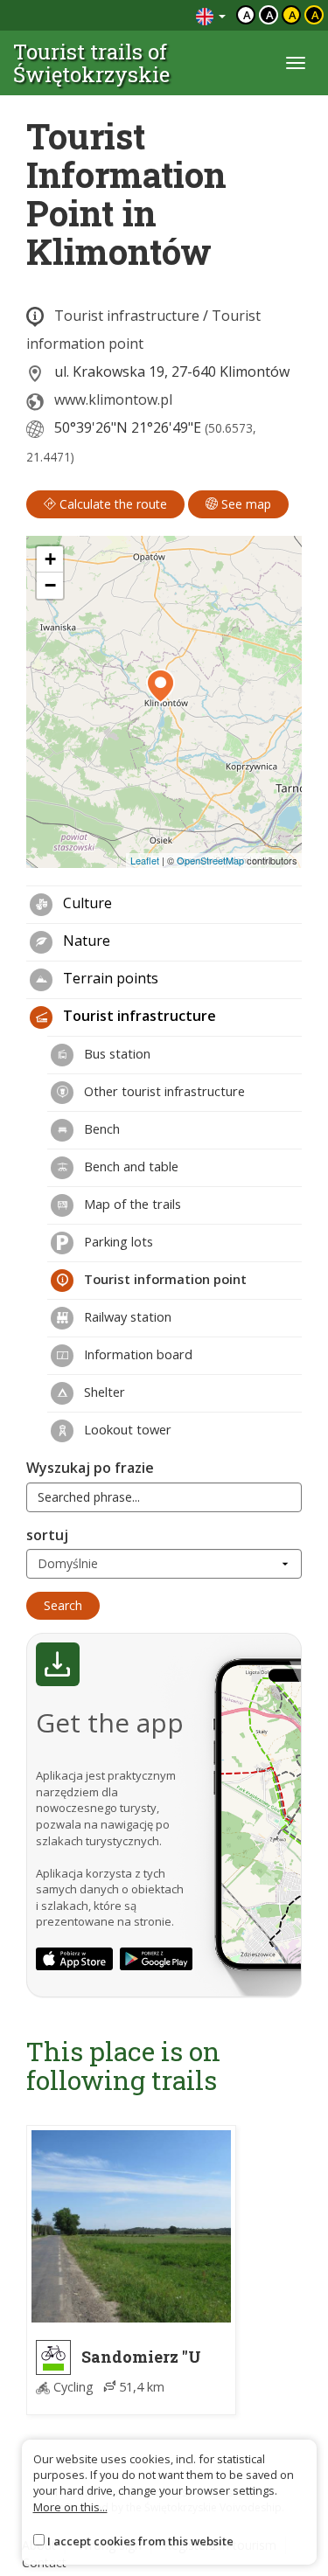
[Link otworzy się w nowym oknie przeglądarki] (74, 1959)
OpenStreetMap (210, 860)
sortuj (47, 1535)
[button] (161, 686)
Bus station (115, 1053)
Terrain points (109, 978)
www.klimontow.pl (113, 399)
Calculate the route (112, 504)
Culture (86, 903)
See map (244, 504)
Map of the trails (131, 1204)
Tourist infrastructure (127, 316)
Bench (100, 1128)
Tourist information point (164, 1279)
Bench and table (129, 1166)
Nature (85, 941)
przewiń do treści (135, 15)
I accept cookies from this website (140, 2541)
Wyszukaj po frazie (90, 1468)
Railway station (126, 1316)
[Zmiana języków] (211, 15)
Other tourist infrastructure (163, 1091)
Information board (136, 1354)
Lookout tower (126, 1429)
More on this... (70, 2507)
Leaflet (145, 860)
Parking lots (117, 1241)
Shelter (103, 1392)
